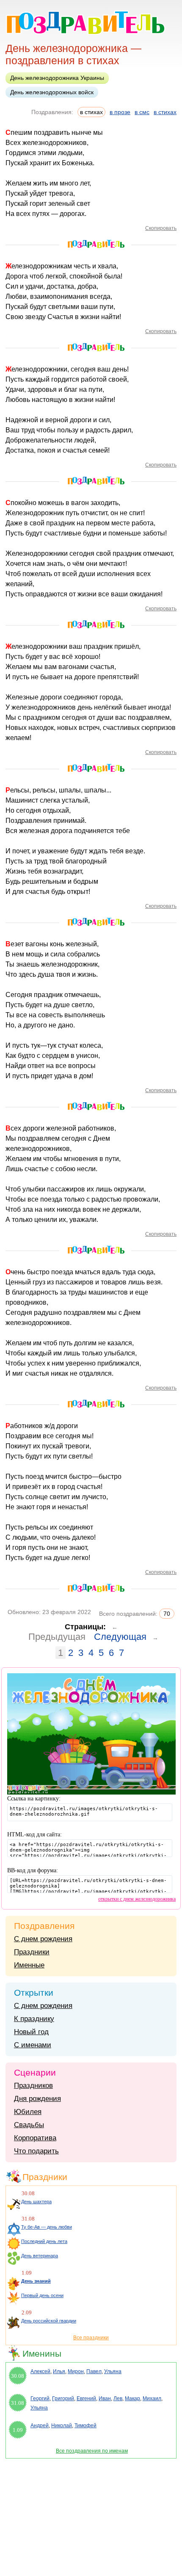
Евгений (86, 2398)
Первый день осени (42, 2295)
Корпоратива (35, 2138)
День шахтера (36, 2202)
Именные (29, 1965)
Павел (94, 2371)
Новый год (31, 2032)
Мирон (76, 2371)
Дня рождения (37, 2099)
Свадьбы (29, 2125)
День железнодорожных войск (52, 92)
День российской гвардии (49, 2321)
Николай (62, 2426)
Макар (132, 2398)
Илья (59, 2371)
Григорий (63, 2398)
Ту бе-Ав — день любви (47, 2227)
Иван (105, 2398)
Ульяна (113, 2371)
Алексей (40, 2371)
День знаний (36, 2281)
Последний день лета (44, 2241)
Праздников (33, 2086)
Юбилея (28, 2112)
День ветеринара (40, 2256)
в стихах (165, 112)
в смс (142, 112)
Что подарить (36, 2151)
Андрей (40, 2426)
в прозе (120, 112)
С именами (33, 2045)
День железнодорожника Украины (57, 78)
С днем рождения (43, 1939)
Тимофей (85, 2426)
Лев (118, 2398)
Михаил (152, 2398)
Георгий (40, 2398)
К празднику (34, 2019)
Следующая (120, 1637)
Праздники (32, 1952)
